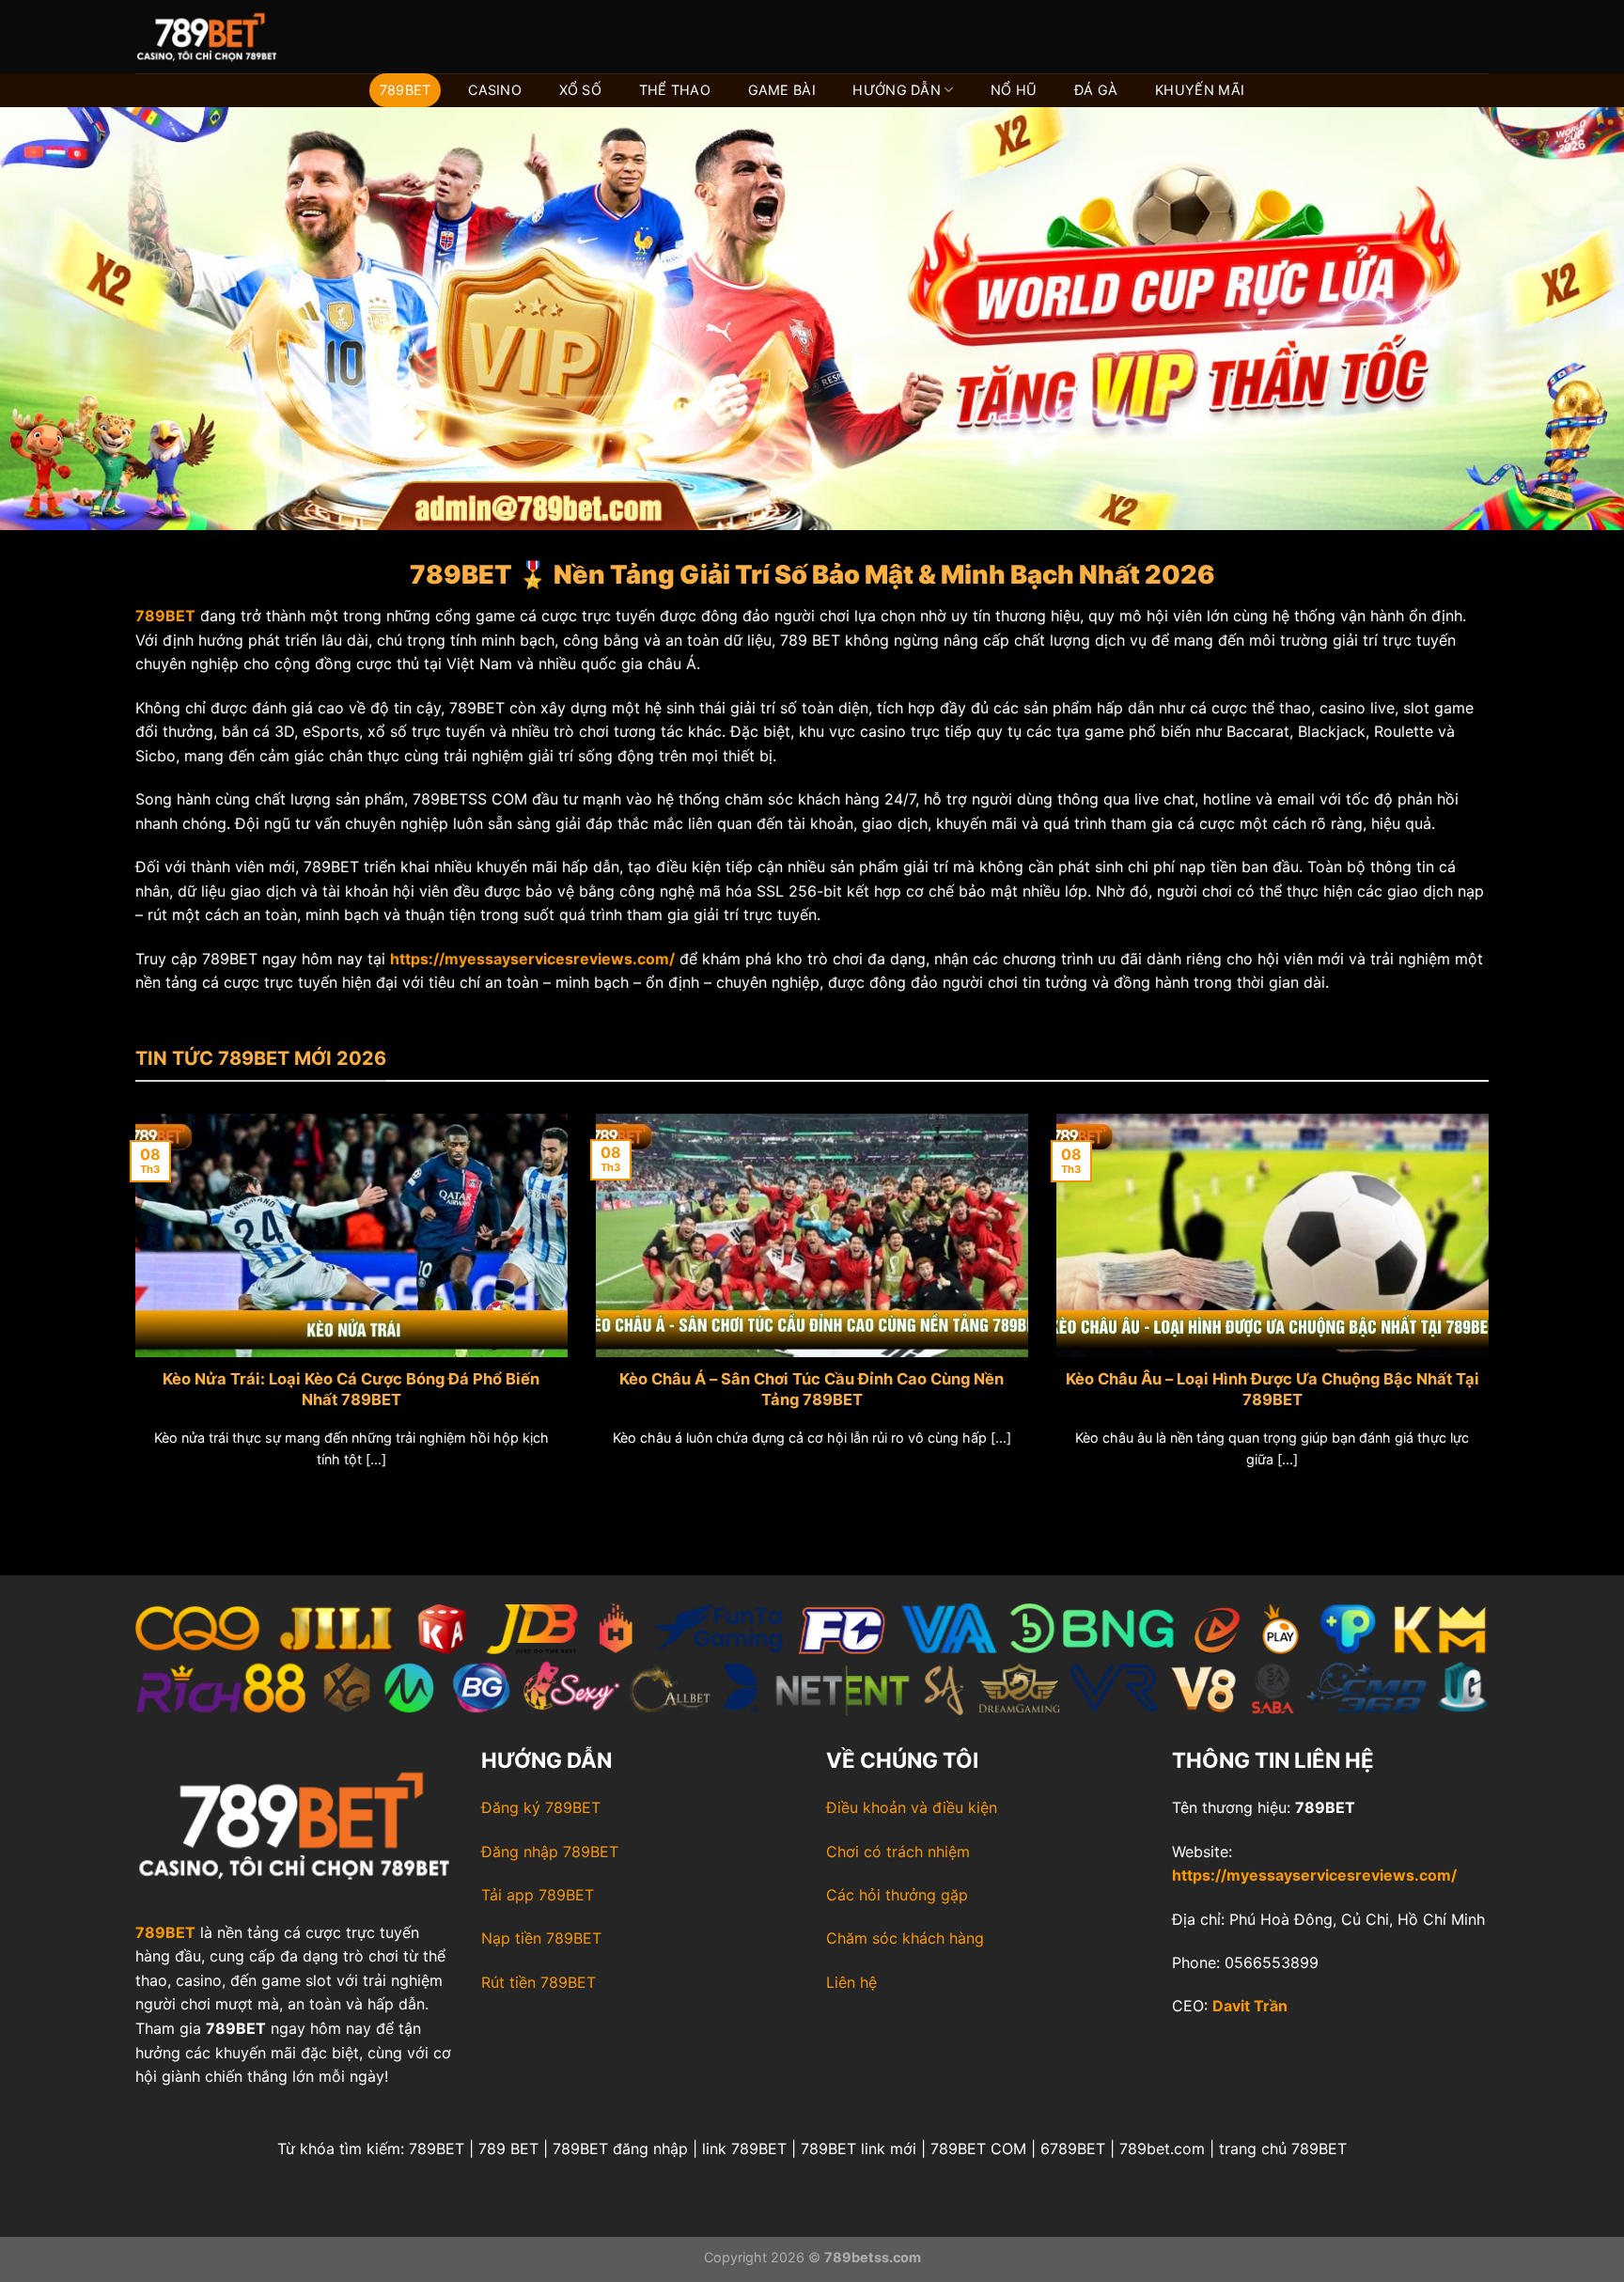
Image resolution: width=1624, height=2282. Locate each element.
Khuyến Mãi (1200, 90)
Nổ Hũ (1014, 90)
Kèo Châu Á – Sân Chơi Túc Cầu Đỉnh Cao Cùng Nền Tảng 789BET (812, 1389)
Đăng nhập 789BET (550, 1852)
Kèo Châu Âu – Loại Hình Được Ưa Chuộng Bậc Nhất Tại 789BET (1273, 1389)
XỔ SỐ (580, 90)
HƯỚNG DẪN (897, 90)
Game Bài (782, 90)
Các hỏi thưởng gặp (897, 1895)
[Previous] (132, 1314)
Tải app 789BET (538, 1895)
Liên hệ (851, 1982)
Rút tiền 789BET (539, 1982)
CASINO (495, 90)
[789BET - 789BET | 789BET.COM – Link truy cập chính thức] (229, 37)
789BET (406, 90)
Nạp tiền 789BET (541, 1938)
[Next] (1492, 1314)
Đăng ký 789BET (541, 1807)
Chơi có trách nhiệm (898, 1852)
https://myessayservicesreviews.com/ (1314, 1875)
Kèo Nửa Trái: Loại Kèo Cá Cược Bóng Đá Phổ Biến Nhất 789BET (351, 1389)
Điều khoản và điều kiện (912, 1807)
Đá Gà (1096, 90)
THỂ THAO (675, 90)
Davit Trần (1250, 2006)
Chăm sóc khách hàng (905, 1938)
